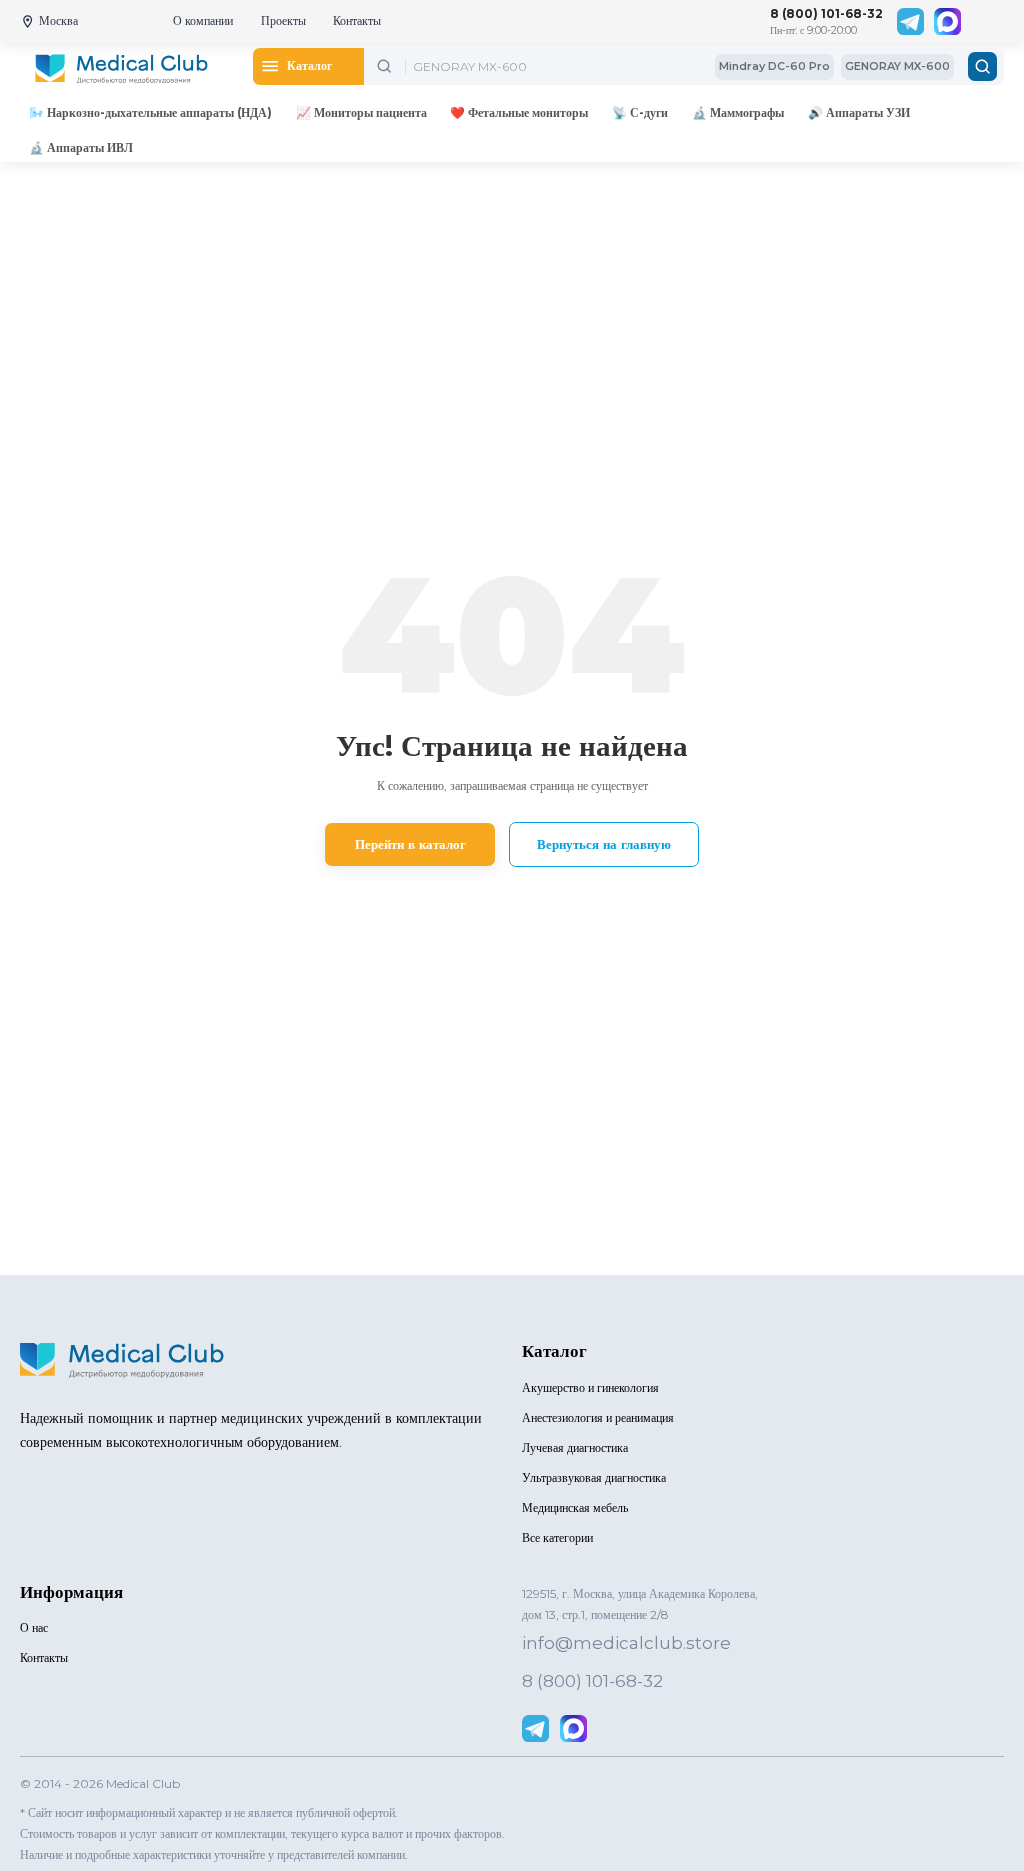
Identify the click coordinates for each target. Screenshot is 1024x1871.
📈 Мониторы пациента (361, 112)
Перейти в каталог (410, 844)
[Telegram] (910, 21)
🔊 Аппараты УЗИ (859, 112)
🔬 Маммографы (738, 112)
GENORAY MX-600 (897, 66)
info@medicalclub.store (626, 1643)
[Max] (947, 21)
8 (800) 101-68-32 (826, 13)
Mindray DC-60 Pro (774, 66)
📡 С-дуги (640, 112)
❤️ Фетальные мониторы (519, 112)
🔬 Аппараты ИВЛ (81, 147)
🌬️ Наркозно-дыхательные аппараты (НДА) (150, 112)
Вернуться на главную (604, 844)
